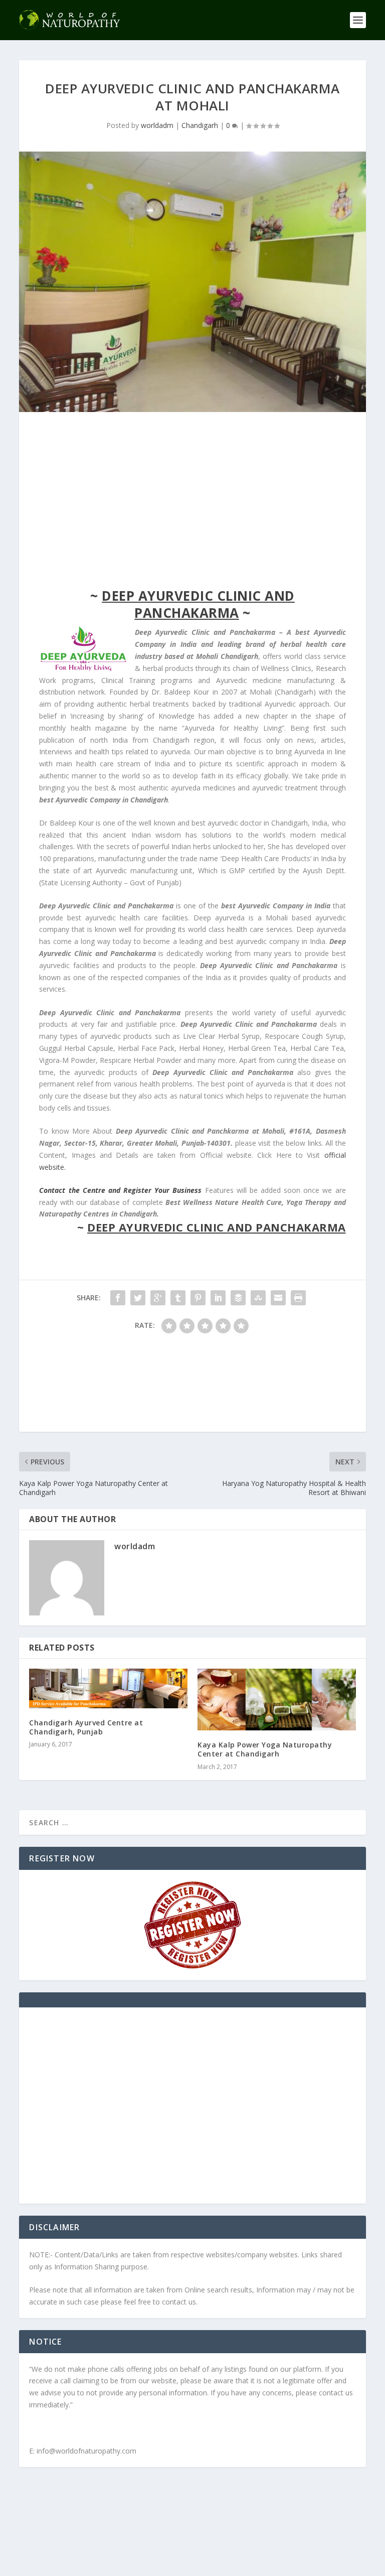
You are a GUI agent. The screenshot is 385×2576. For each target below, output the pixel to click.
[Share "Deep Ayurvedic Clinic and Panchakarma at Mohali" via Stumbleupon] (258, 1298)
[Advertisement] (192, 502)
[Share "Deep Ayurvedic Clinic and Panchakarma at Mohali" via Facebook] (118, 1298)
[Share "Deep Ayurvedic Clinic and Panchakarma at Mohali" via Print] (298, 1298)
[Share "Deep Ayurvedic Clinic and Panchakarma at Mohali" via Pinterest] (198, 1298)
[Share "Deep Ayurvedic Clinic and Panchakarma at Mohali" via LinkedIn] (218, 1298)
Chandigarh (200, 125)
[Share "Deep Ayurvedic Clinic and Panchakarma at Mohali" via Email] (278, 1298)
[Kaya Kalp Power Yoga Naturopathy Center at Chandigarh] (277, 1700)
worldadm (157, 125)
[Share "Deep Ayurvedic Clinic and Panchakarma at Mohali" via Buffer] (238, 1298)
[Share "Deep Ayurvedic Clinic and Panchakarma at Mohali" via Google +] (158, 1298)
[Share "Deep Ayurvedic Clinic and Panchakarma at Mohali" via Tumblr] (178, 1298)
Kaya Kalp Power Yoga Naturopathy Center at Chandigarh (265, 1749)
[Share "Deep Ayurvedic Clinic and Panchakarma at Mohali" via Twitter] (138, 1298)
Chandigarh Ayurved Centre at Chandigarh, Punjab (86, 1727)
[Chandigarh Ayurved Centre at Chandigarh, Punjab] (108, 1688)
